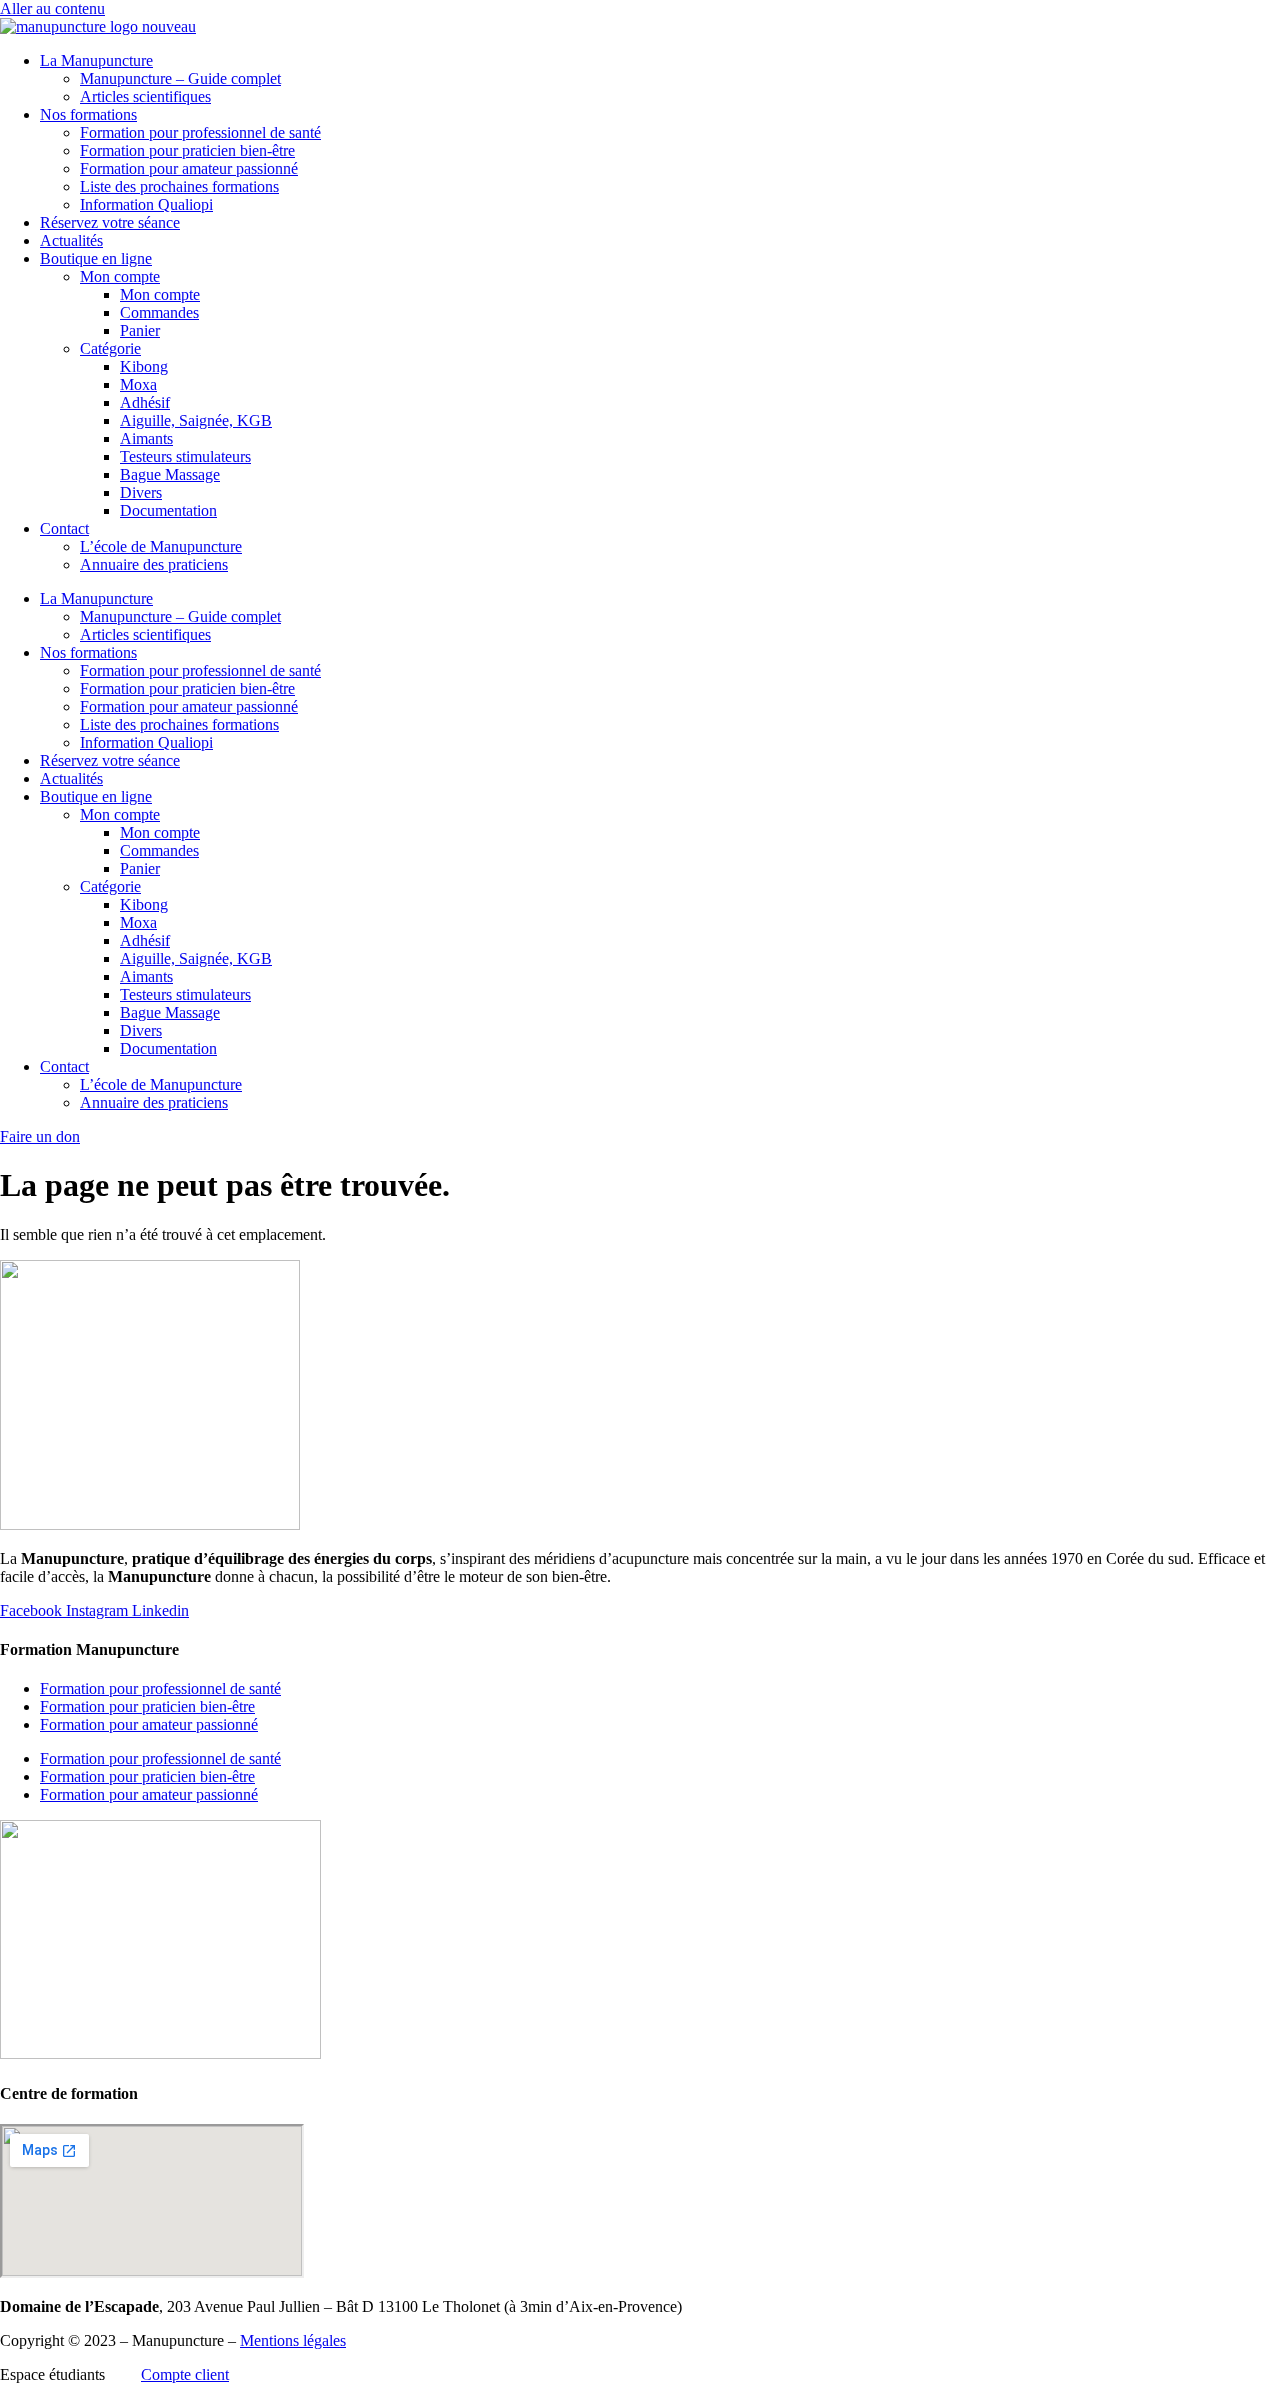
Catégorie (110, 348)
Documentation (168, 510)
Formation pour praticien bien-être (187, 150)
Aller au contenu (52, 8)
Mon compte (120, 276)
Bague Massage (170, 474)
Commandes (159, 312)
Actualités (71, 240)
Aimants (146, 438)
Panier (140, 330)
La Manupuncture (96, 60)
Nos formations (88, 114)
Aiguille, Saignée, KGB (196, 420)
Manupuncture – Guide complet (180, 78)
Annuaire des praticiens (154, 564)
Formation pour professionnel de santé (200, 132)
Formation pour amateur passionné (189, 168)
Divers (141, 492)
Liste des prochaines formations (179, 186)
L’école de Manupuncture (161, 546)
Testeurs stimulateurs (185, 456)
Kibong (144, 366)
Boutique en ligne (96, 258)
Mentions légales (293, 2340)
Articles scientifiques (145, 96)
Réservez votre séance (110, 222)
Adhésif (145, 402)
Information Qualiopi (146, 204)
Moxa (138, 384)
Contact (64, 528)
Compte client (185, 2374)
